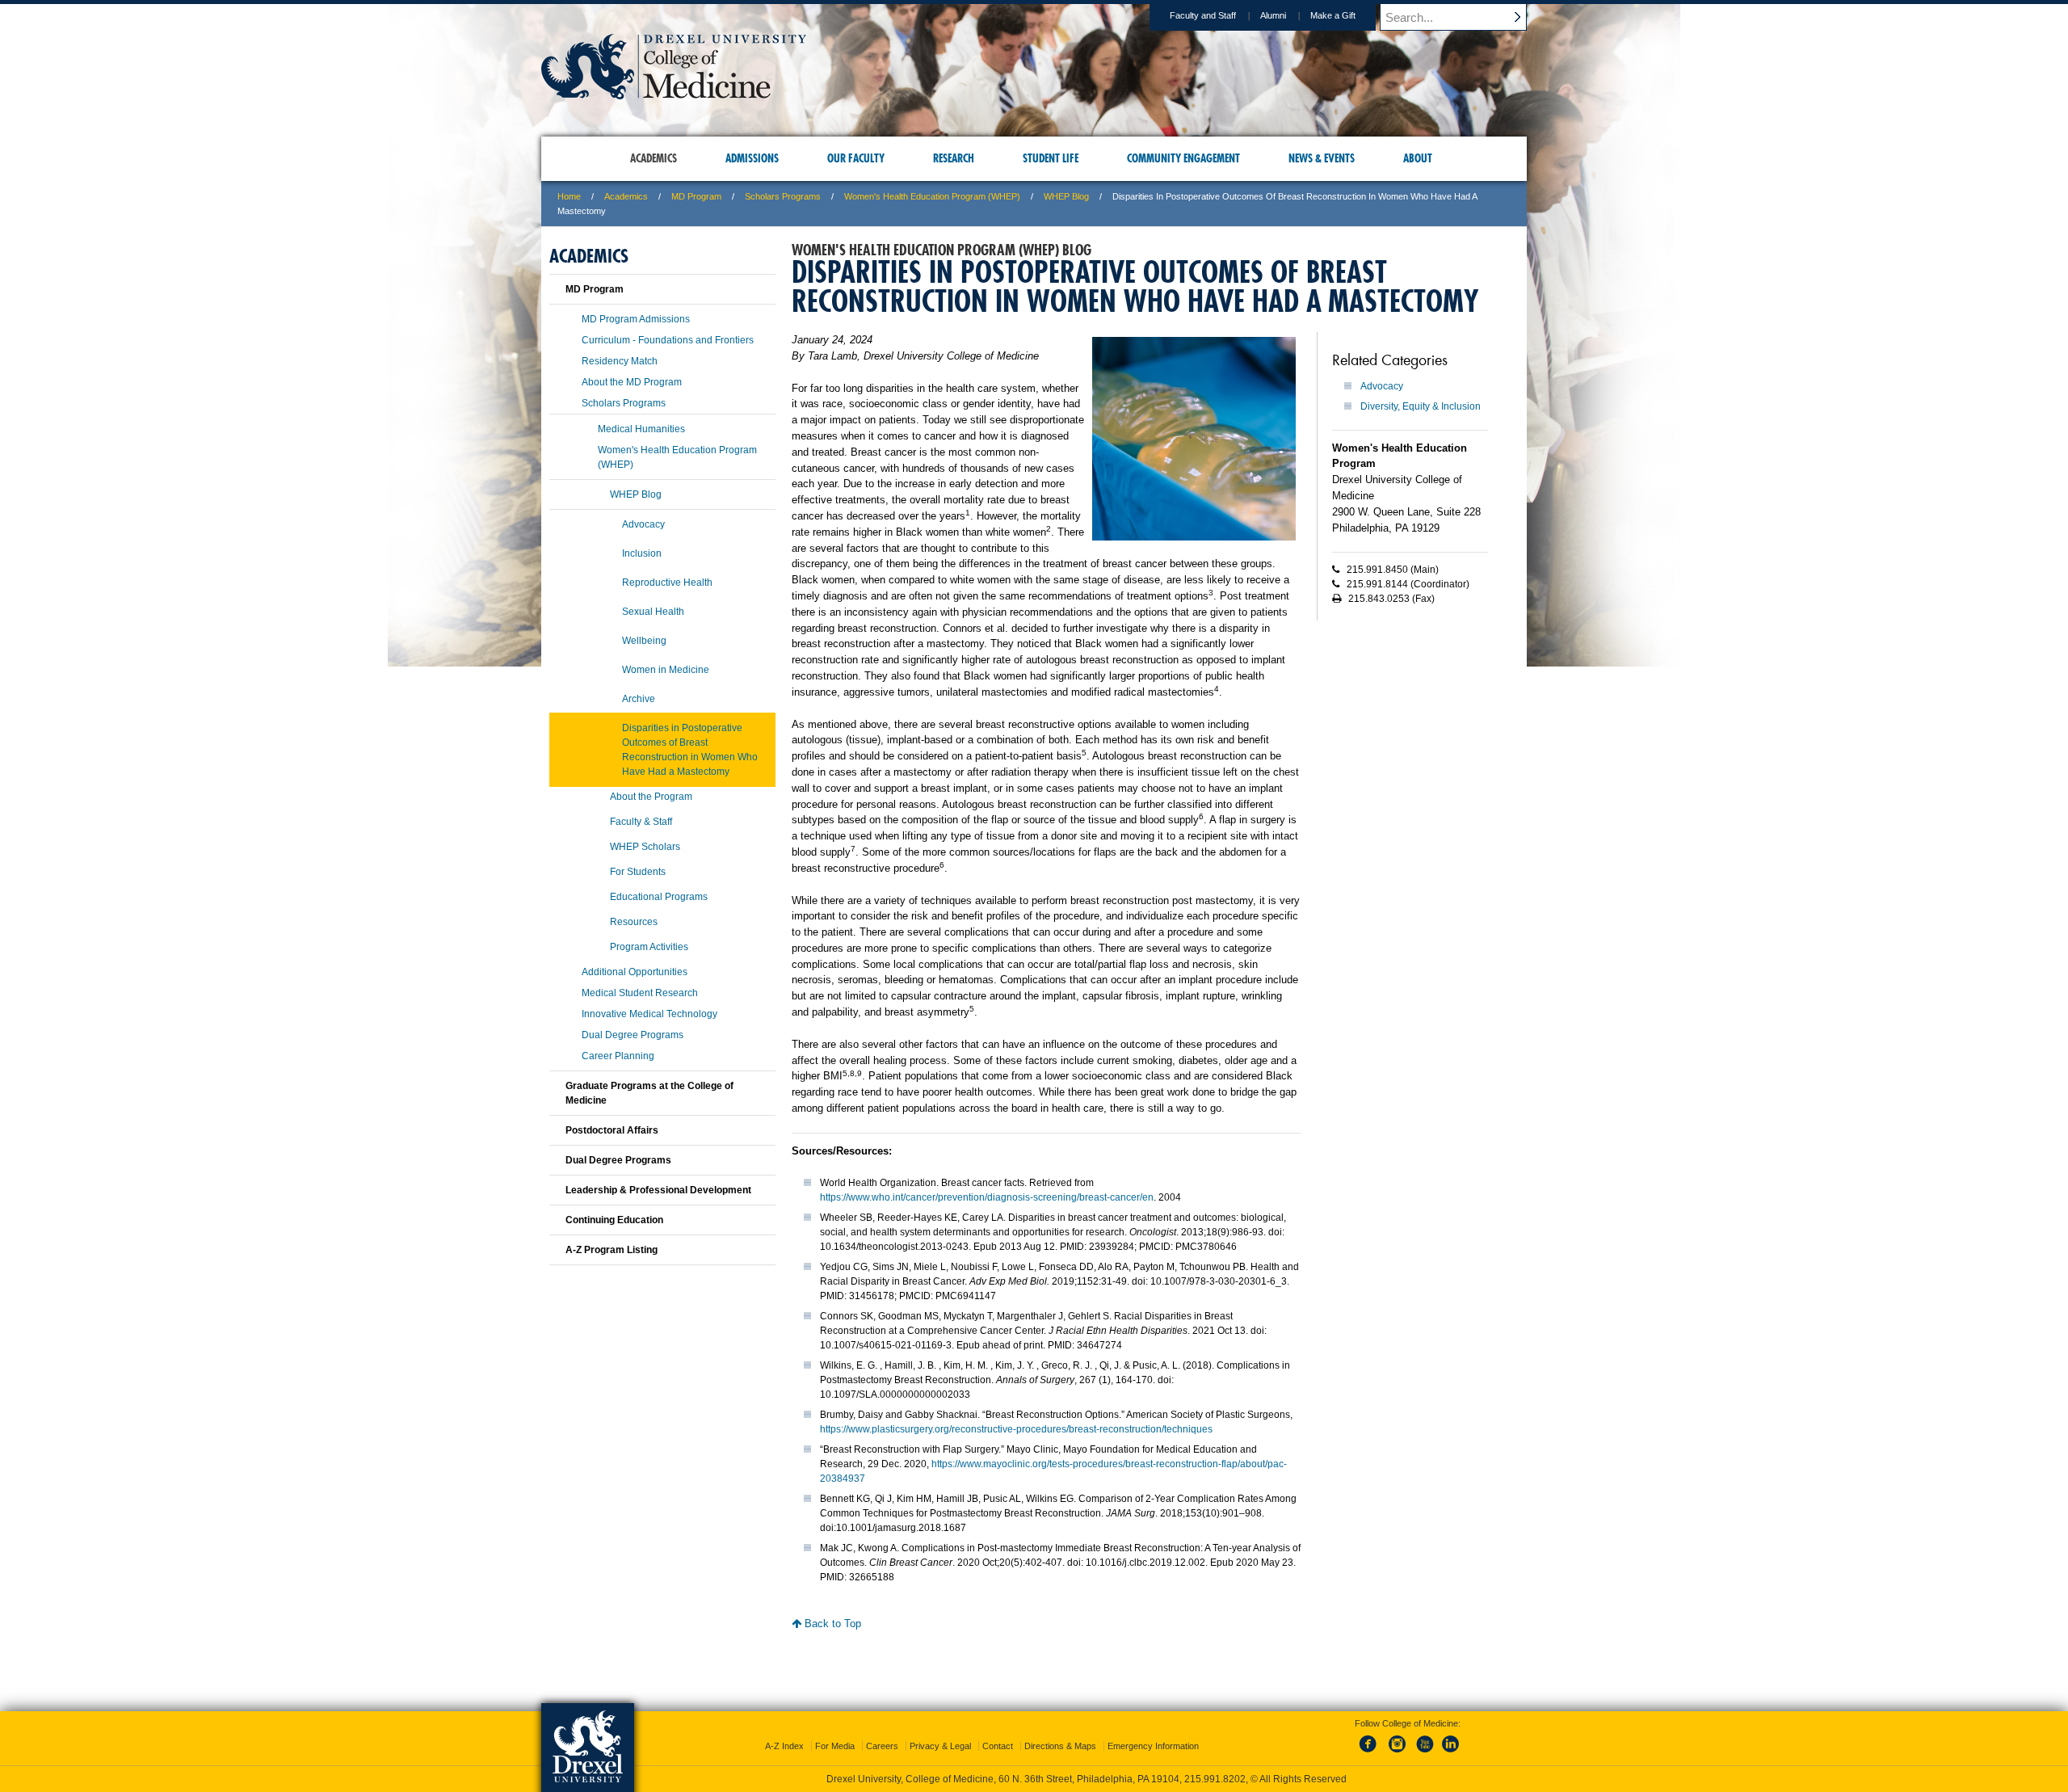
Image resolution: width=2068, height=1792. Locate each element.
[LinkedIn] (1451, 1753)
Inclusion (642, 553)
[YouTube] (1424, 1753)
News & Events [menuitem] (1322, 158)
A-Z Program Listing (612, 1250)
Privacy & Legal (940, 1746)
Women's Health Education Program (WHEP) (932, 196)
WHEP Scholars (645, 847)
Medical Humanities (641, 429)
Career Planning (618, 1056)
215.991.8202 (1215, 1779)
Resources (634, 922)
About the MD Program (632, 382)
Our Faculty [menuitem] (856, 158)
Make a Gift (1333, 15)
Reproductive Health (667, 583)
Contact (998, 1746)
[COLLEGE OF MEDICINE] (674, 94)
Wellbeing (644, 641)
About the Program (651, 797)
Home (569, 196)
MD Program (696, 196)
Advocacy (1382, 386)
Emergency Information (1153, 1746)
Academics (626, 196)
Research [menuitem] (954, 158)
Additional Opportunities (635, 972)
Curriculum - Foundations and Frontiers (668, 340)
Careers (882, 1746)
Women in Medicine (666, 670)
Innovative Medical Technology (649, 1014)
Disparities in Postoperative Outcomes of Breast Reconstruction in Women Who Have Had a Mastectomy (690, 750)
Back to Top (831, 1624)
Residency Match (620, 361)
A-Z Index (784, 1746)
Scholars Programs (783, 196)
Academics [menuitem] (654, 158)
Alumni (1273, 15)
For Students (638, 872)
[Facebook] (1371, 1753)
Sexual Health (653, 612)
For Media (835, 1746)
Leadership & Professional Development (658, 1190)
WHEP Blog (1066, 196)
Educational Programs (659, 897)
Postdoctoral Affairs (612, 1130)
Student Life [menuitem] (1051, 158)
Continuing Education (614, 1220)
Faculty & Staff (641, 822)
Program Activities (649, 947)
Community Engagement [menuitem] (1183, 158)
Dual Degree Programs (633, 1035)
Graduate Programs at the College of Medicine (649, 1093)
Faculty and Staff (1203, 15)
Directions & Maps (1060, 1746)
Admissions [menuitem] (752, 158)
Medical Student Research (640, 993)
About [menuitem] (1418, 158)
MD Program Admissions (636, 319)
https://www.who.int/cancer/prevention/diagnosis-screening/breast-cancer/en (987, 1197)
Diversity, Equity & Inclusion (1421, 406)
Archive (639, 699)
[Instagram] (1398, 1753)
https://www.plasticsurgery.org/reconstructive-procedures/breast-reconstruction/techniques (1016, 1429)
